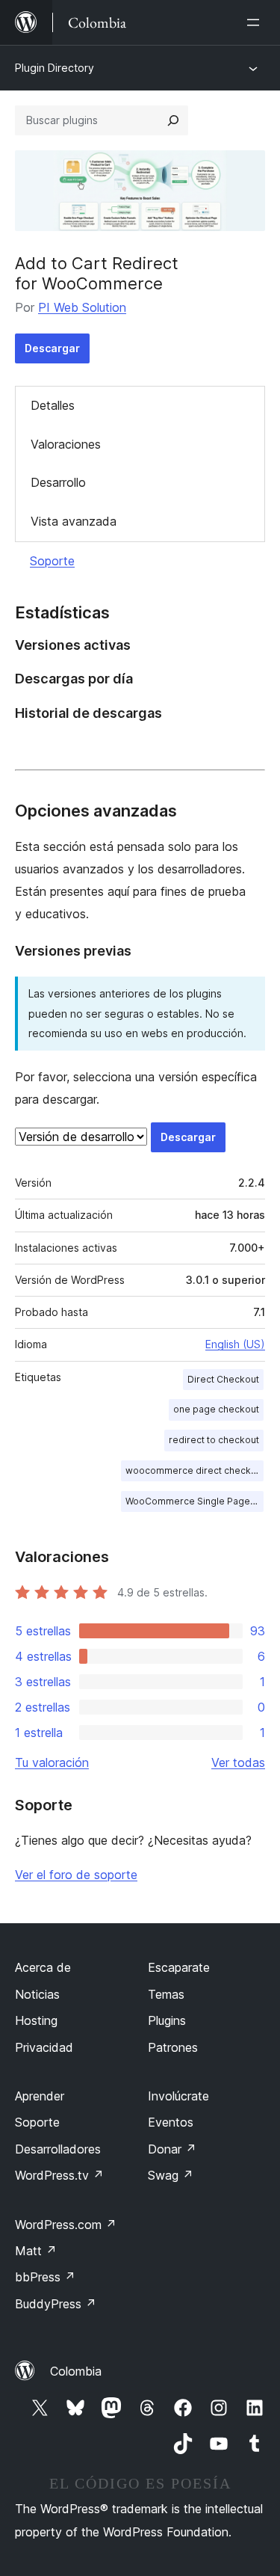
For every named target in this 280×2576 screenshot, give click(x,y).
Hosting (36, 2020)
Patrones (173, 2047)
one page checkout (216, 1409)
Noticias (37, 1994)
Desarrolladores (58, 2149)
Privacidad (44, 2047)
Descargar (52, 348)
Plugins (167, 2020)
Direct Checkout (223, 1379)
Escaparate (179, 1967)
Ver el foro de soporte (76, 1875)
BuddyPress (56, 2304)
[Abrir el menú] (256, 22)
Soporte (52, 561)
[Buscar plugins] (173, 120)
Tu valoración (52, 1762)
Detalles (53, 405)
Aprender (40, 2096)
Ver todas (238, 1762)
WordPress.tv (59, 2175)
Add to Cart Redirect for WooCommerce (97, 273)
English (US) (235, 1344)
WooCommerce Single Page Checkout (195, 1501)
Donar (172, 2149)
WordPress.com (66, 2225)
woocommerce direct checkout (195, 1470)
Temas (166, 1994)
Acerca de (43, 1967)
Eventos (171, 2122)
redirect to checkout (214, 1440)
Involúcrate (178, 2096)
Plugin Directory (55, 68)
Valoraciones (66, 444)
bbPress (45, 2277)
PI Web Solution (82, 307)
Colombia (76, 2371)
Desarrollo (58, 482)
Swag (171, 2175)
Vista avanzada (74, 521)
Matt (36, 2251)
